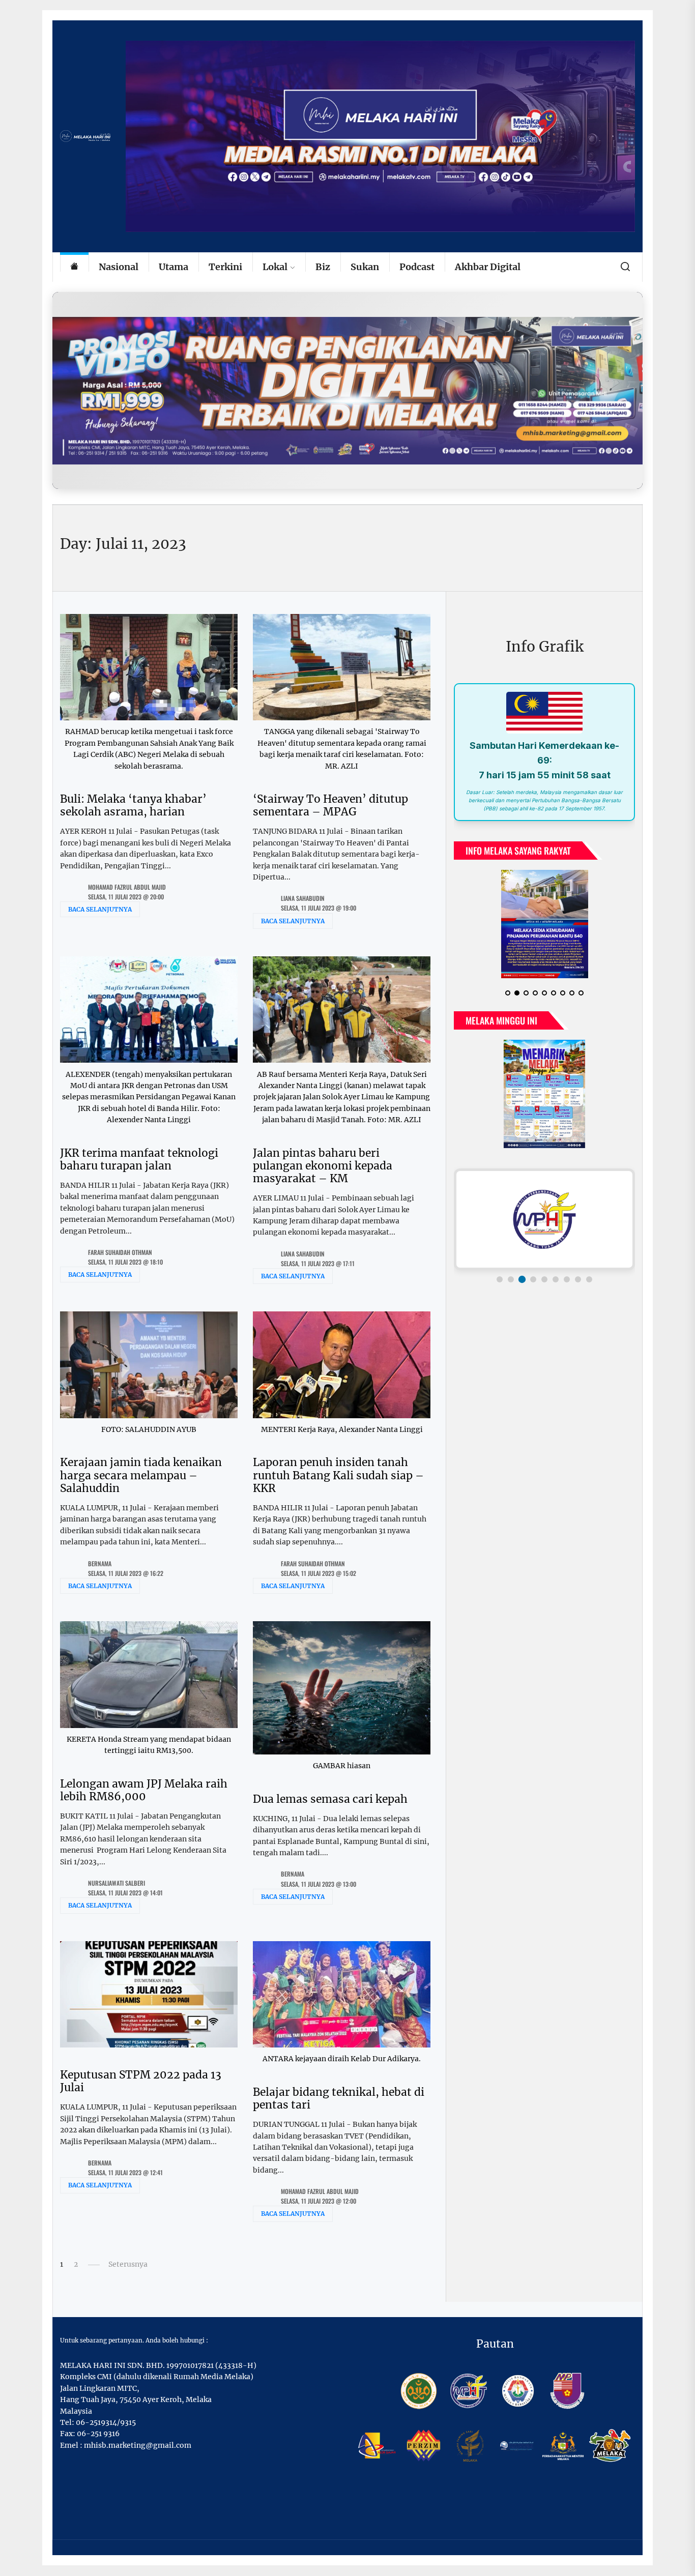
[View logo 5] (544, 1279)
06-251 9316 (98, 2434)
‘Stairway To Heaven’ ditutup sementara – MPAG (330, 805)
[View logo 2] (511, 1279)
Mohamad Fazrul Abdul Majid (127, 887)
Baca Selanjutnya (100, 909)
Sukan (365, 267)
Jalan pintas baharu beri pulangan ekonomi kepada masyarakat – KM (323, 1166)
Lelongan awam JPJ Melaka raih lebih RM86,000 (144, 1790)
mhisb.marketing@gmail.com (138, 2445)
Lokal (275, 267)
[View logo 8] (578, 1279)
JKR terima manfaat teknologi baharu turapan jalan (139, 1159)
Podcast (417, 267)
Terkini (225, 267)
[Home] (74, 267)
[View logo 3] (522, 1279)
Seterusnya (128, 2264)
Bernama (100, 1563)
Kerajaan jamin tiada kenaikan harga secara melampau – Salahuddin (141, 1475)
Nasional (119, 267)
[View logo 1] (500, 1279)
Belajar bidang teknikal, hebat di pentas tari (339, 2098)
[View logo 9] (589, 1279)
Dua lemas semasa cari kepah (330, 1799)
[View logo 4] (533, 1279)
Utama (173, 267)
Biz (323, 267)
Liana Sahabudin (303, 898)
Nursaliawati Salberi (117, 1883)
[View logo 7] (567, 1279)
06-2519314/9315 (106, 2422)
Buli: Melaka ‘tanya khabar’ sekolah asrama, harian (133, 805)
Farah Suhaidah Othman (120, 1252)
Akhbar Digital (488, 267)
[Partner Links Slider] (544, 1219)
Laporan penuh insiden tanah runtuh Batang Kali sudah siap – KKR (338, 1475)
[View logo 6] (556, 1279)
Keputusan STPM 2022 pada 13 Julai (141, 2081)
